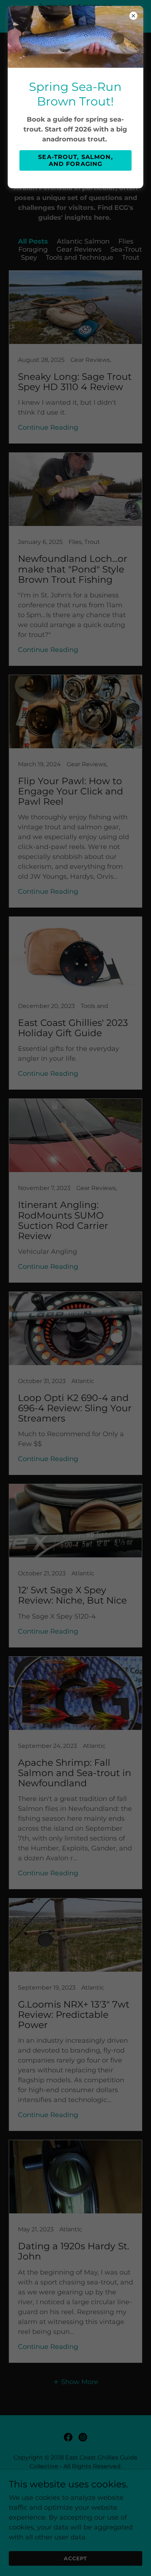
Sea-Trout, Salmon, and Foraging (75, 160)
